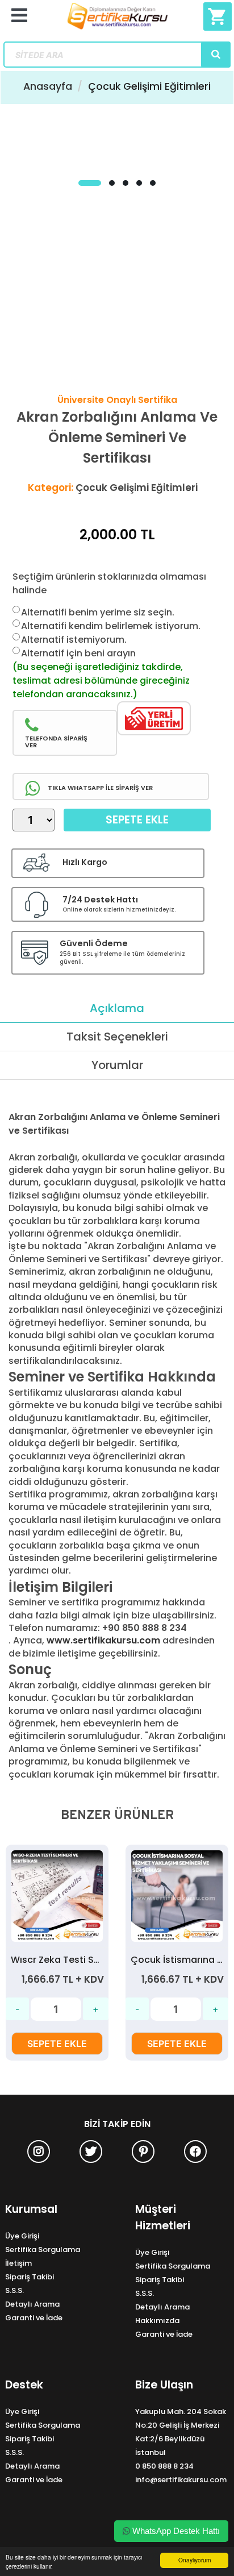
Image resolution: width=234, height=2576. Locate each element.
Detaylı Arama (32, 2304)
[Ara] (216, 55)
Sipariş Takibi (30, 2277)
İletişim (18, 2263)
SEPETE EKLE (57, 2044)
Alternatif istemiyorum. (74, 640)
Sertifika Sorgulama (43, 2250)
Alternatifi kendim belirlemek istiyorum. (111, 626)
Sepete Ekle (137, 820)
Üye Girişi (22, 2236)
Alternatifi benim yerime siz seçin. (98, 612)
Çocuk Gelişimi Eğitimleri (149, 86)
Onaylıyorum (195, 2560)
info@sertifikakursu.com (181, 2480)
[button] (90, 183)
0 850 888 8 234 (164, 2466)
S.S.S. (14, 2290)
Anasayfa (48, 86)
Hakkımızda (157, 2321)
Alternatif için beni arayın (78, 653)
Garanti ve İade (34, 2318)
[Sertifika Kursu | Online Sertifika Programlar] (117, 21)
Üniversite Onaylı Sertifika (117, 400)
